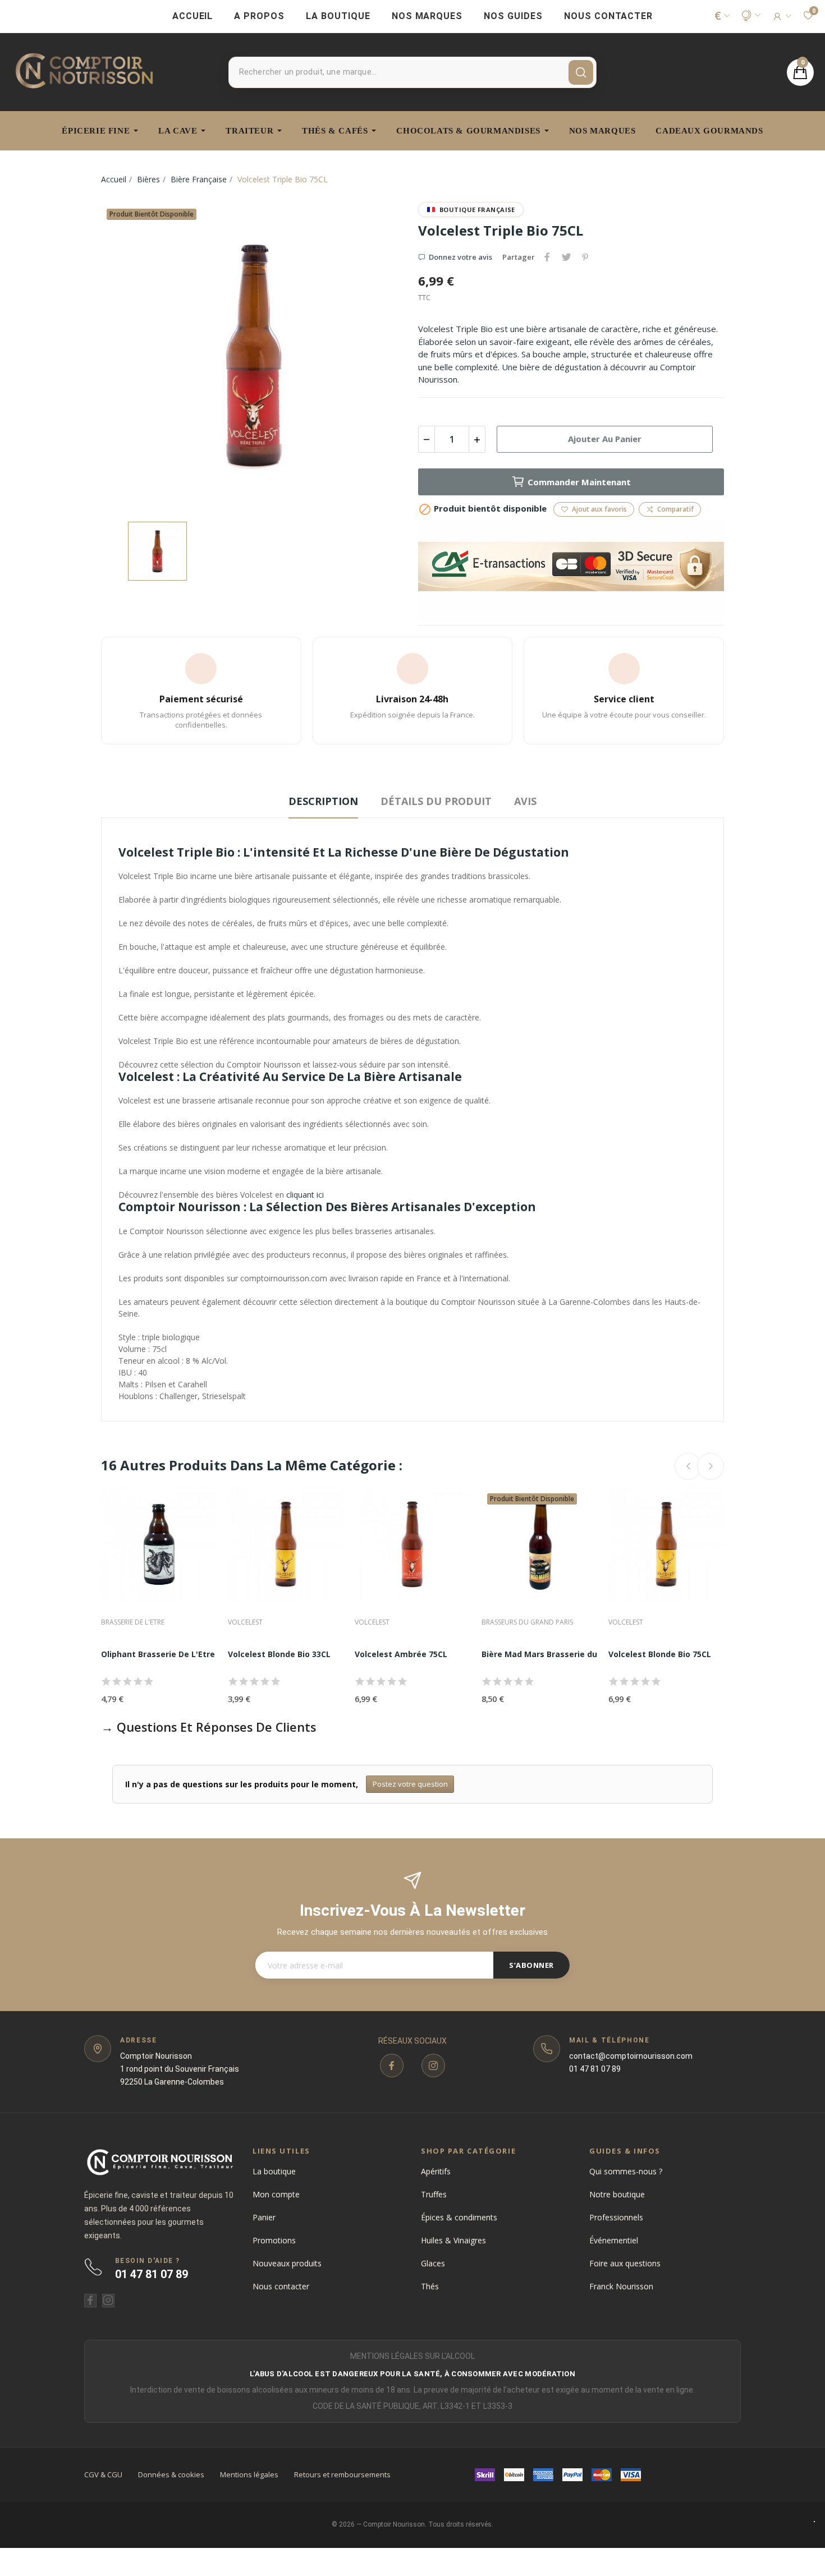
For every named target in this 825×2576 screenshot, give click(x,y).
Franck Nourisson (621, 2286)
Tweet (566, 257)
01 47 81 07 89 (595, 2069)
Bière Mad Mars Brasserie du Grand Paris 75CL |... (581, 1654)
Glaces (433, 2263)
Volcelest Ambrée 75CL (401, 1654)
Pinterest (585, 257)
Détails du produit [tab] (436, 801)
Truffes (434, 2194)
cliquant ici (305, 1195)
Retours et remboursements (342, 2474)
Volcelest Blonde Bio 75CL (660, 1654)
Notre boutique (617, 2194)
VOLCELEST (245, 1622)
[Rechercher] (581, 72)
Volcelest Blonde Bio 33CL (279, 1654)
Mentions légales (249, 2474)
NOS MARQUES (427, 16)
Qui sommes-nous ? (626, 2171)
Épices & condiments (459, 2217)
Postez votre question (410, 1784)
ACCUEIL (193, 16)
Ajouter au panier (605, 439)
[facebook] (392, 2066)
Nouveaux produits (287, 2263)
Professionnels (616, 2217)
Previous (688, 1466)
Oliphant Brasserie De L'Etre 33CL (168, 1654)
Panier (264, 2217)
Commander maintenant (579, 482)
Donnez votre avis (460, 257)
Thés (430, 2286)
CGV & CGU (103, 2474)
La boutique (274, 2171)
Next (711, 1466)
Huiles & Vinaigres (453, 2240)
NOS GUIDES (513, 16)
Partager (547, 257)
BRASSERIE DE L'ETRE (133, 1622)
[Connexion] (782, 16)
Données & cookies (171, 2474)
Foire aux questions (625, 2263)
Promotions (274, 2240)
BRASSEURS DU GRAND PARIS (527, 1622)
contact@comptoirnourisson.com (631, 2056)
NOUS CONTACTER (608, 16)
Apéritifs (436, 2171)
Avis (525, 801)
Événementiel (614, 2240)
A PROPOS (259, 16)
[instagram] (433, 2066)
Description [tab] (323, 801)
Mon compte (276, 2194)
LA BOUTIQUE (338, 16)
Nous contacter (281, 2286)
